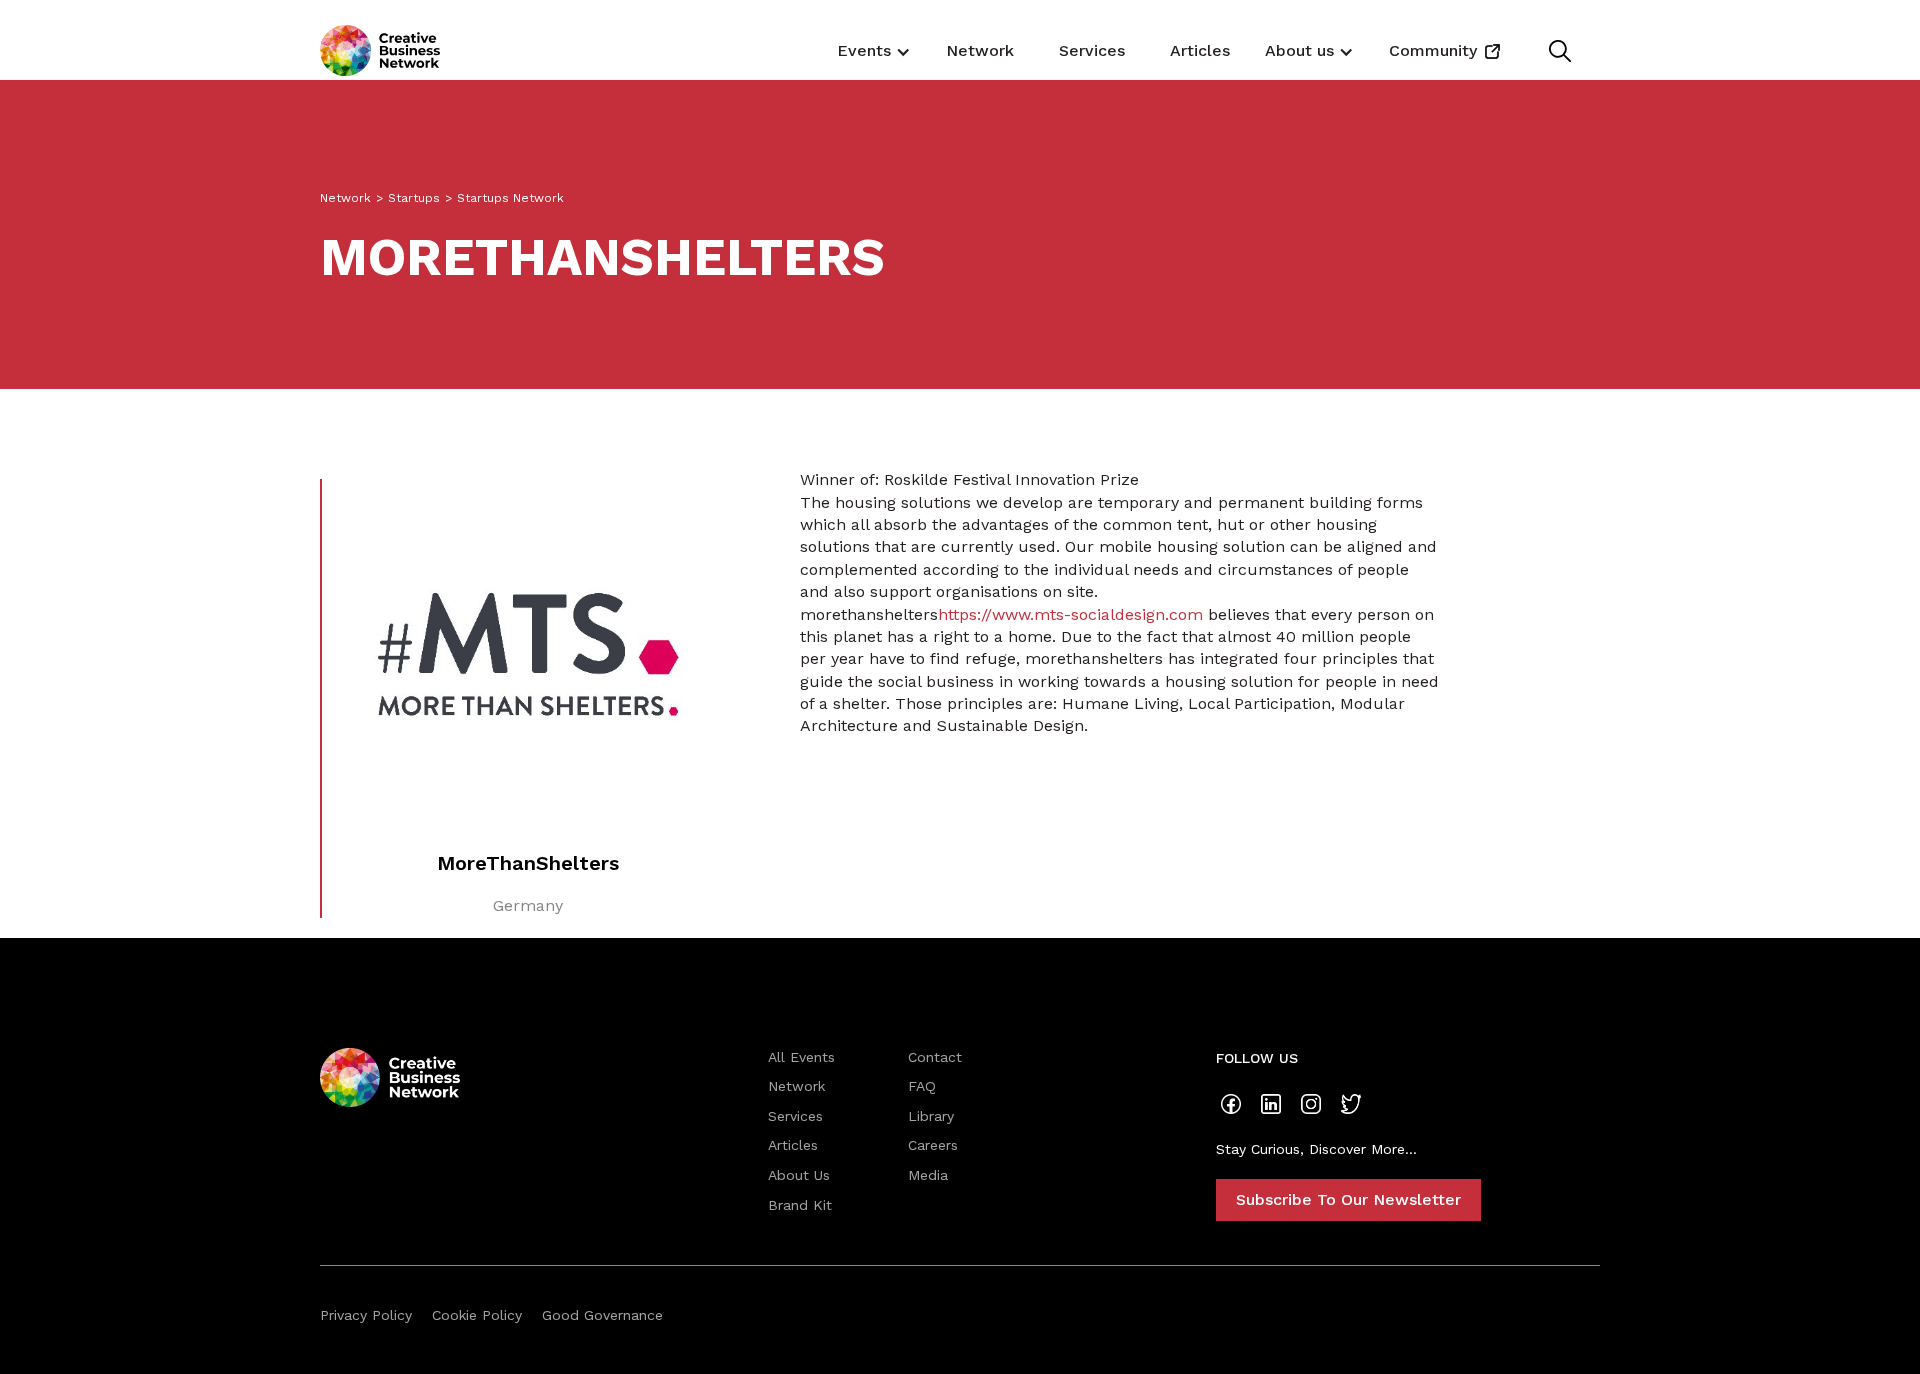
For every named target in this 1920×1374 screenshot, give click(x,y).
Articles (1200, 50)
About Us (799, 1175)
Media (928, 1175)
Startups (414, 198)
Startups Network (510, 198)
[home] (380, 50)
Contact (935, 1057)
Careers (933, 1145)
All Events (801, 1057)
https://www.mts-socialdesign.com (1070, 614)
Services (1092, 50)
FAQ (922, 1086)
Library (931, 1116)
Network (980, 50)
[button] (871, 50)
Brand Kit (800, 1205)
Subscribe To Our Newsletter (1348, 1199)
